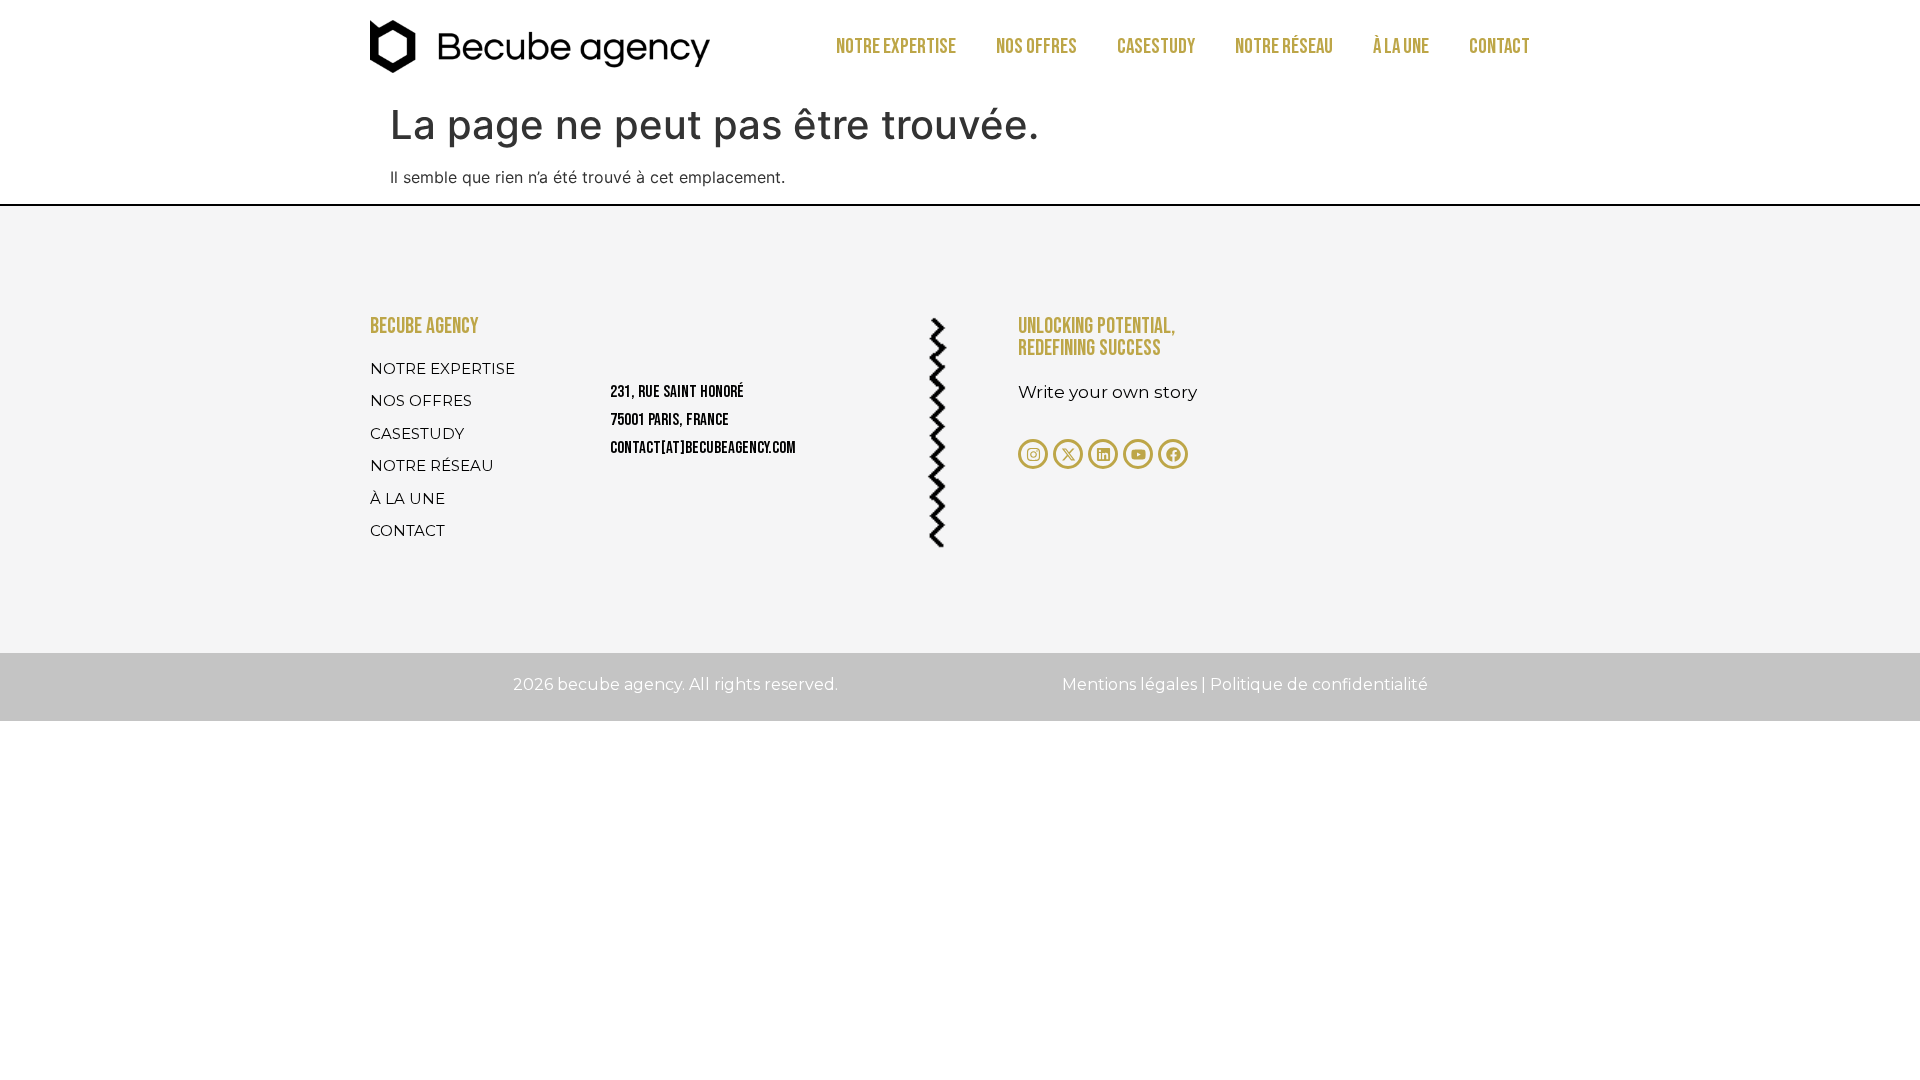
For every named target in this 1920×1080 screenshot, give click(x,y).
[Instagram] (1033, 454)
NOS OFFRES (1036, 46)
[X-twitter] (1068, 454)
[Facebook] (1173, 454)
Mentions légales (1131, 684)
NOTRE (896, 46)
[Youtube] (1138, 454)
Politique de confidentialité (1319, 684)
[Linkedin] (1103, 454)
